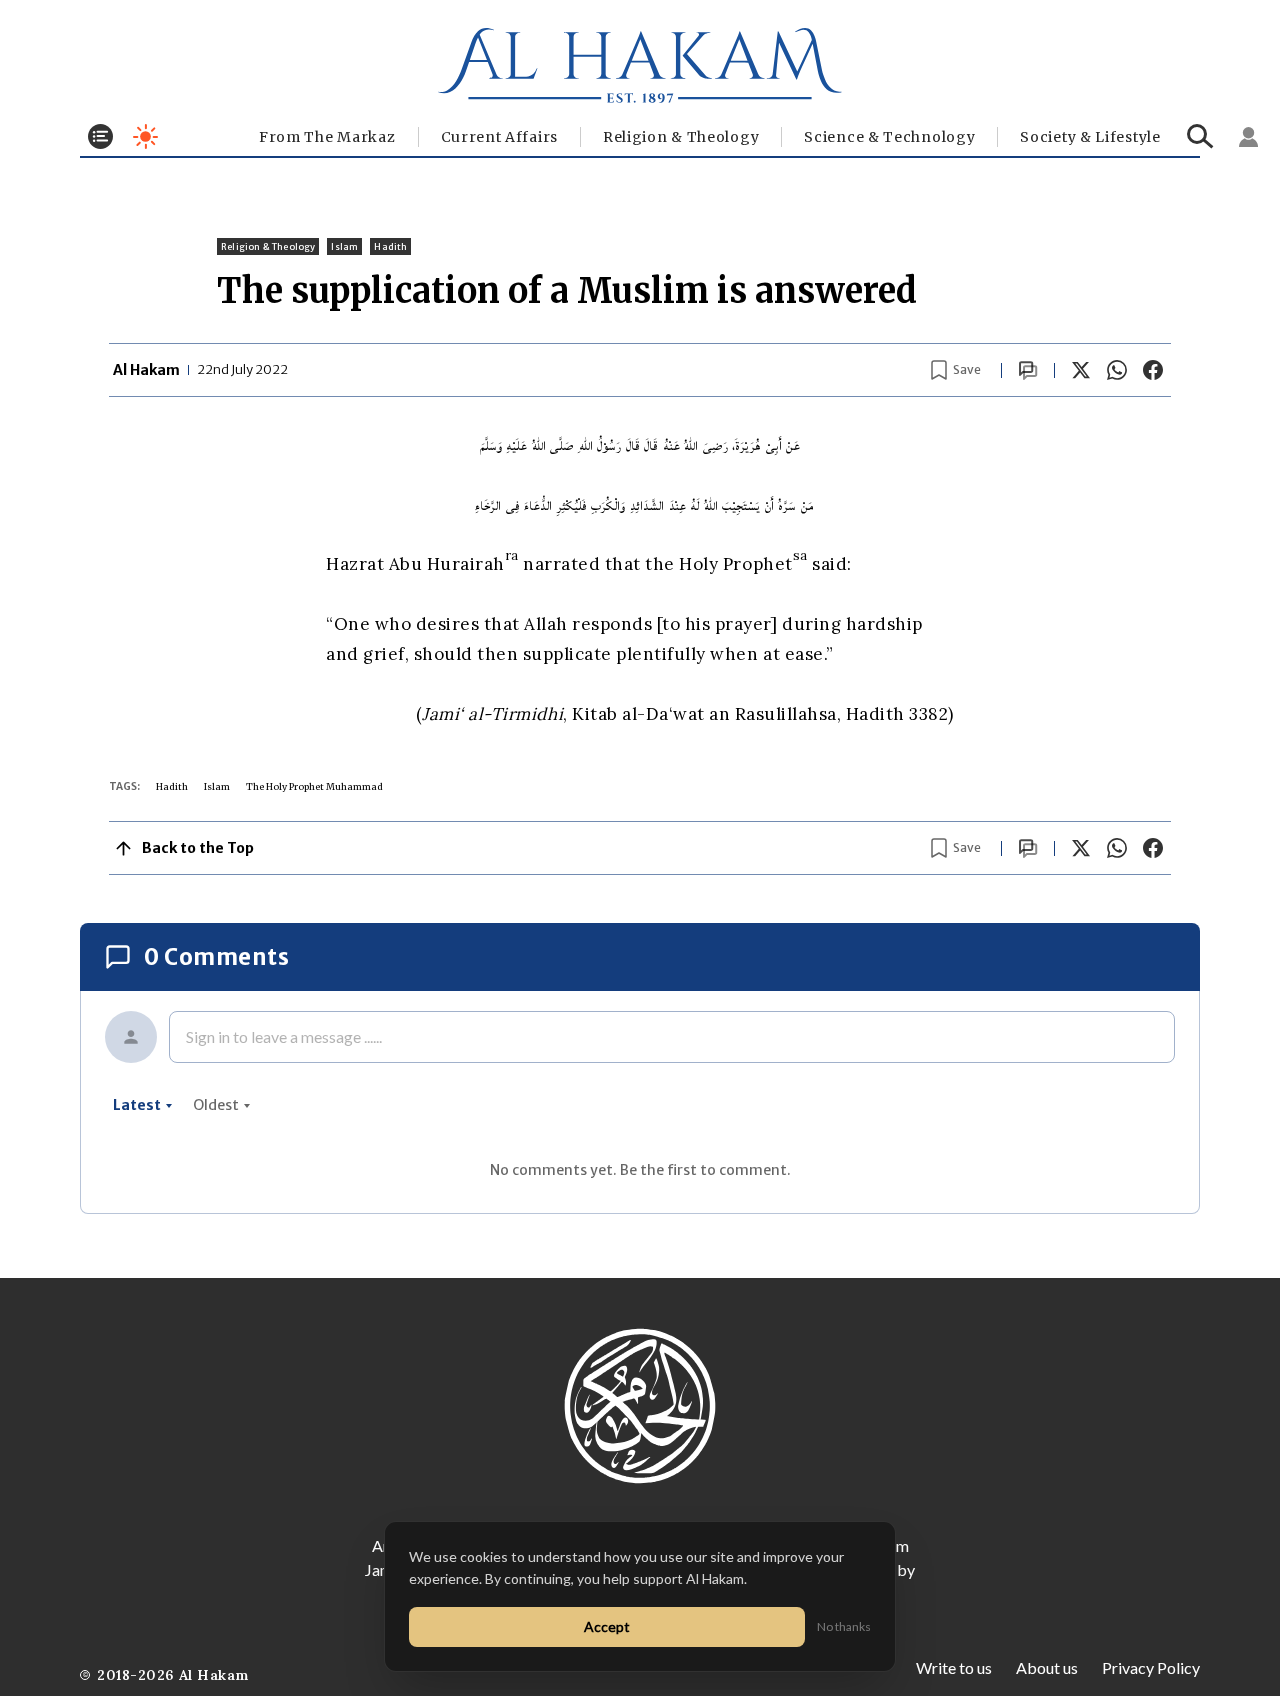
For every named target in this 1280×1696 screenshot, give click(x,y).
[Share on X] (1081, 370)
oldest (216, 1105)
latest (137, 1105)
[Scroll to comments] (1028, 370)
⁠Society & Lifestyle (1090, 137)
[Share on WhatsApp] (1117, 370)
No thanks (844, 1626)
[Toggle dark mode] (145, 136)
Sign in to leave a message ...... (284, 1036)
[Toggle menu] (100, 136)
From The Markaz (327, 137)
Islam (344, 246)
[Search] (1200, 136)
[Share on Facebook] (1153, 370)
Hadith (390, 246)
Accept (607, 1626)
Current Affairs (500, 137)
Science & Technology (889, 137)
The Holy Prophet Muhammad (314, 786)
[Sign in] (1249, 137)
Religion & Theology (681, 137)
